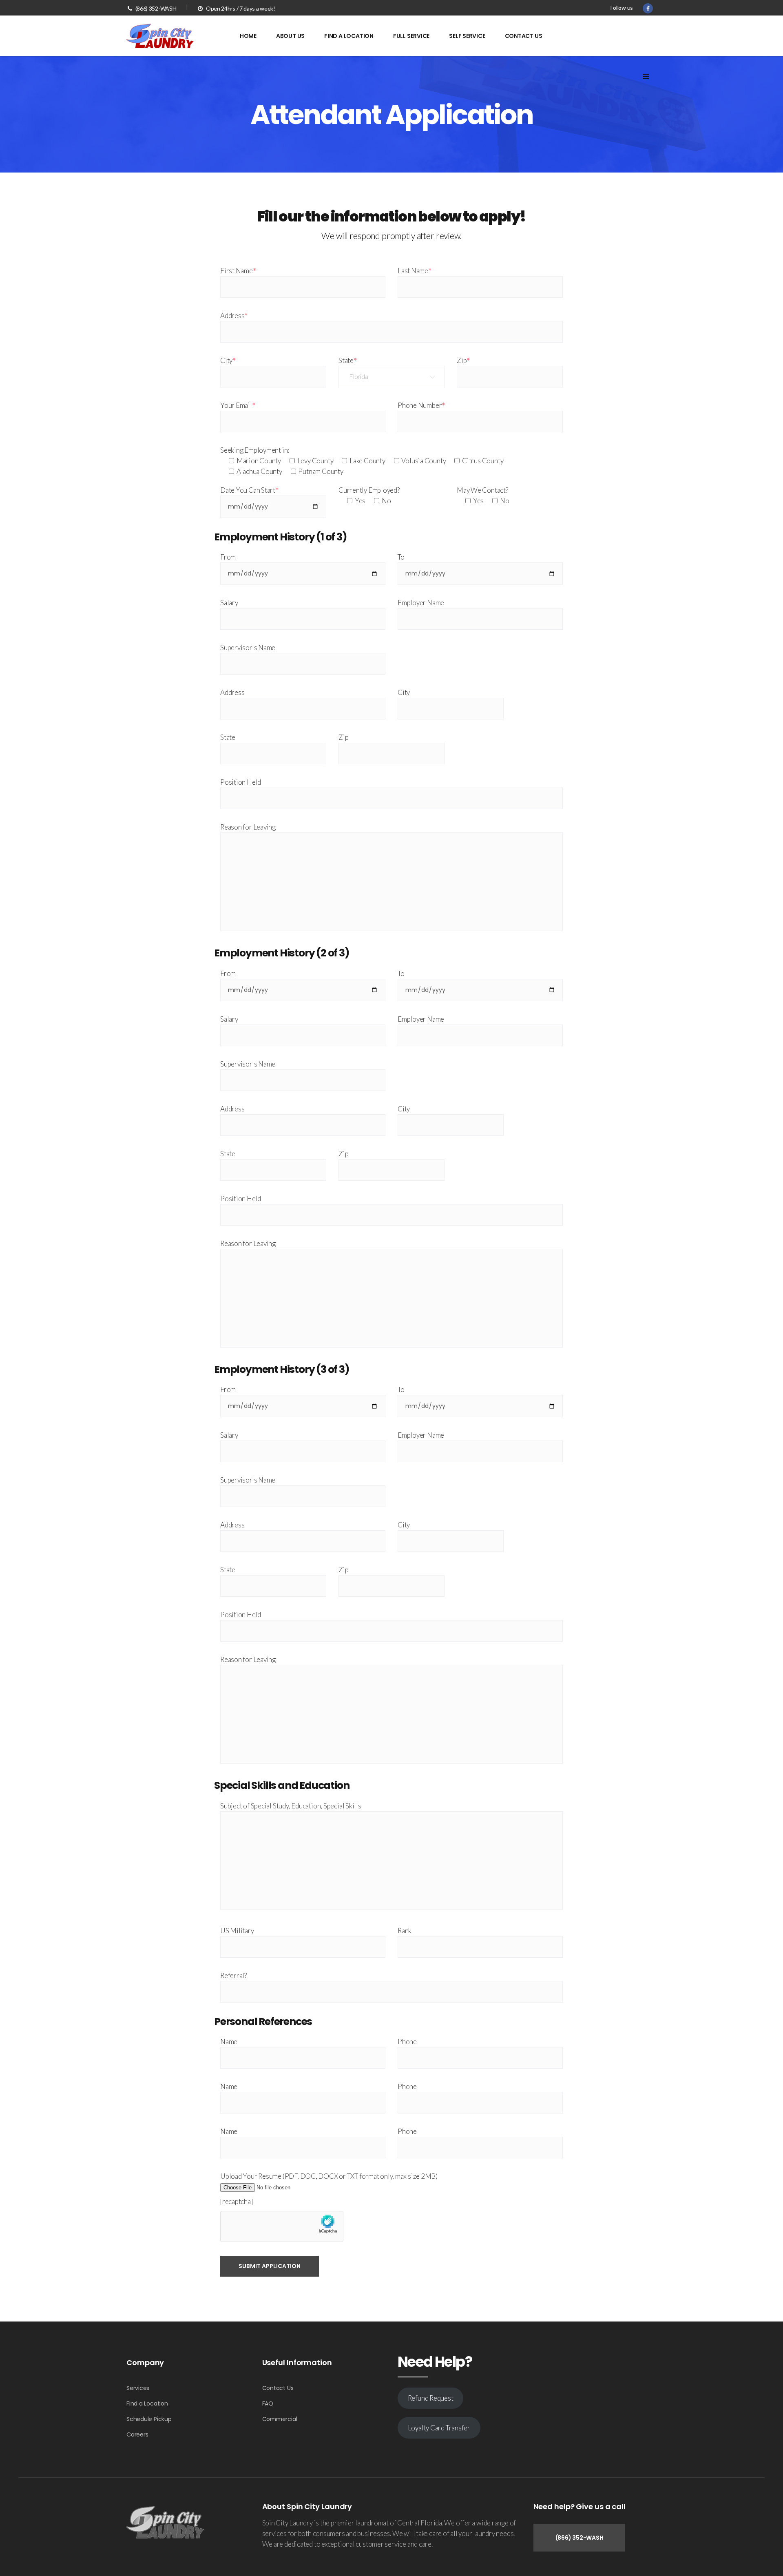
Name (229, 2042)
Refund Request (431, 2398)
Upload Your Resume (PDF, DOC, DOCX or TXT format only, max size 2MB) (329, 2176)
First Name (238, 271)
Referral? (233, 1975)
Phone (407, 2042)
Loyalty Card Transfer (439, 2428)
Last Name (415, 271)
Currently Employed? (369, 490)
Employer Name (421, 603)
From (228, 557)
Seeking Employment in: (255, 450)
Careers (137, 2434)
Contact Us (278, 2388)
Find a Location (147, 2403)
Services (138, 2388)
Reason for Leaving (248, 827)
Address (234, 315)
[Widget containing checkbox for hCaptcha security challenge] (282, 2226)
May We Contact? (482, 490)
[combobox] (391, 377)
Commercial (280, 2419)
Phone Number (421, 405)
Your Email (238, 405)
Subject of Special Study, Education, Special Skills (291, 1806)
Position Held (241, 782)
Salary (229, 603)
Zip (463, 360)
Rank (405, 1931)
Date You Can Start (249, 490)
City (228, 360)
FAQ (268, 2403)
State (348, 360)
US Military (237, 1931)
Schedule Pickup (149, 2419)
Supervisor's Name (248, 647)
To (401, 557)
